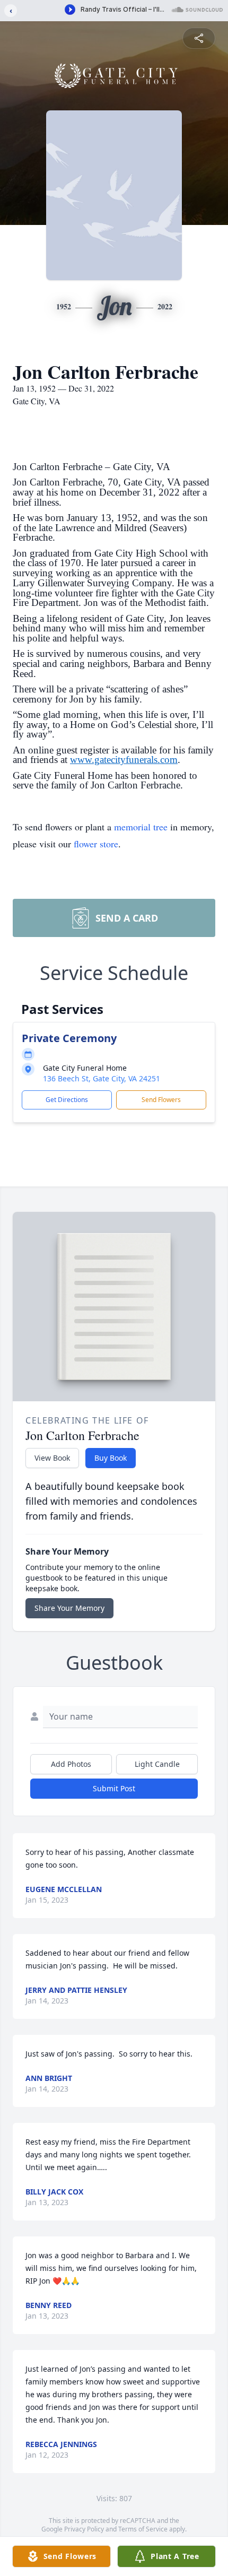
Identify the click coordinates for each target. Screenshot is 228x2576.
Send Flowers (161, 1100)
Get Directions (67, 1100)
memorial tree (141, 827)
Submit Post (114, 1788)
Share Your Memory (69, 1608)
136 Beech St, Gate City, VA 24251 (102, 1078)
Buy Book (111, 1458)
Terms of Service (143, 2529)
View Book (52, 1458)
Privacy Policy (84, 2529)
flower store (96, 844)
